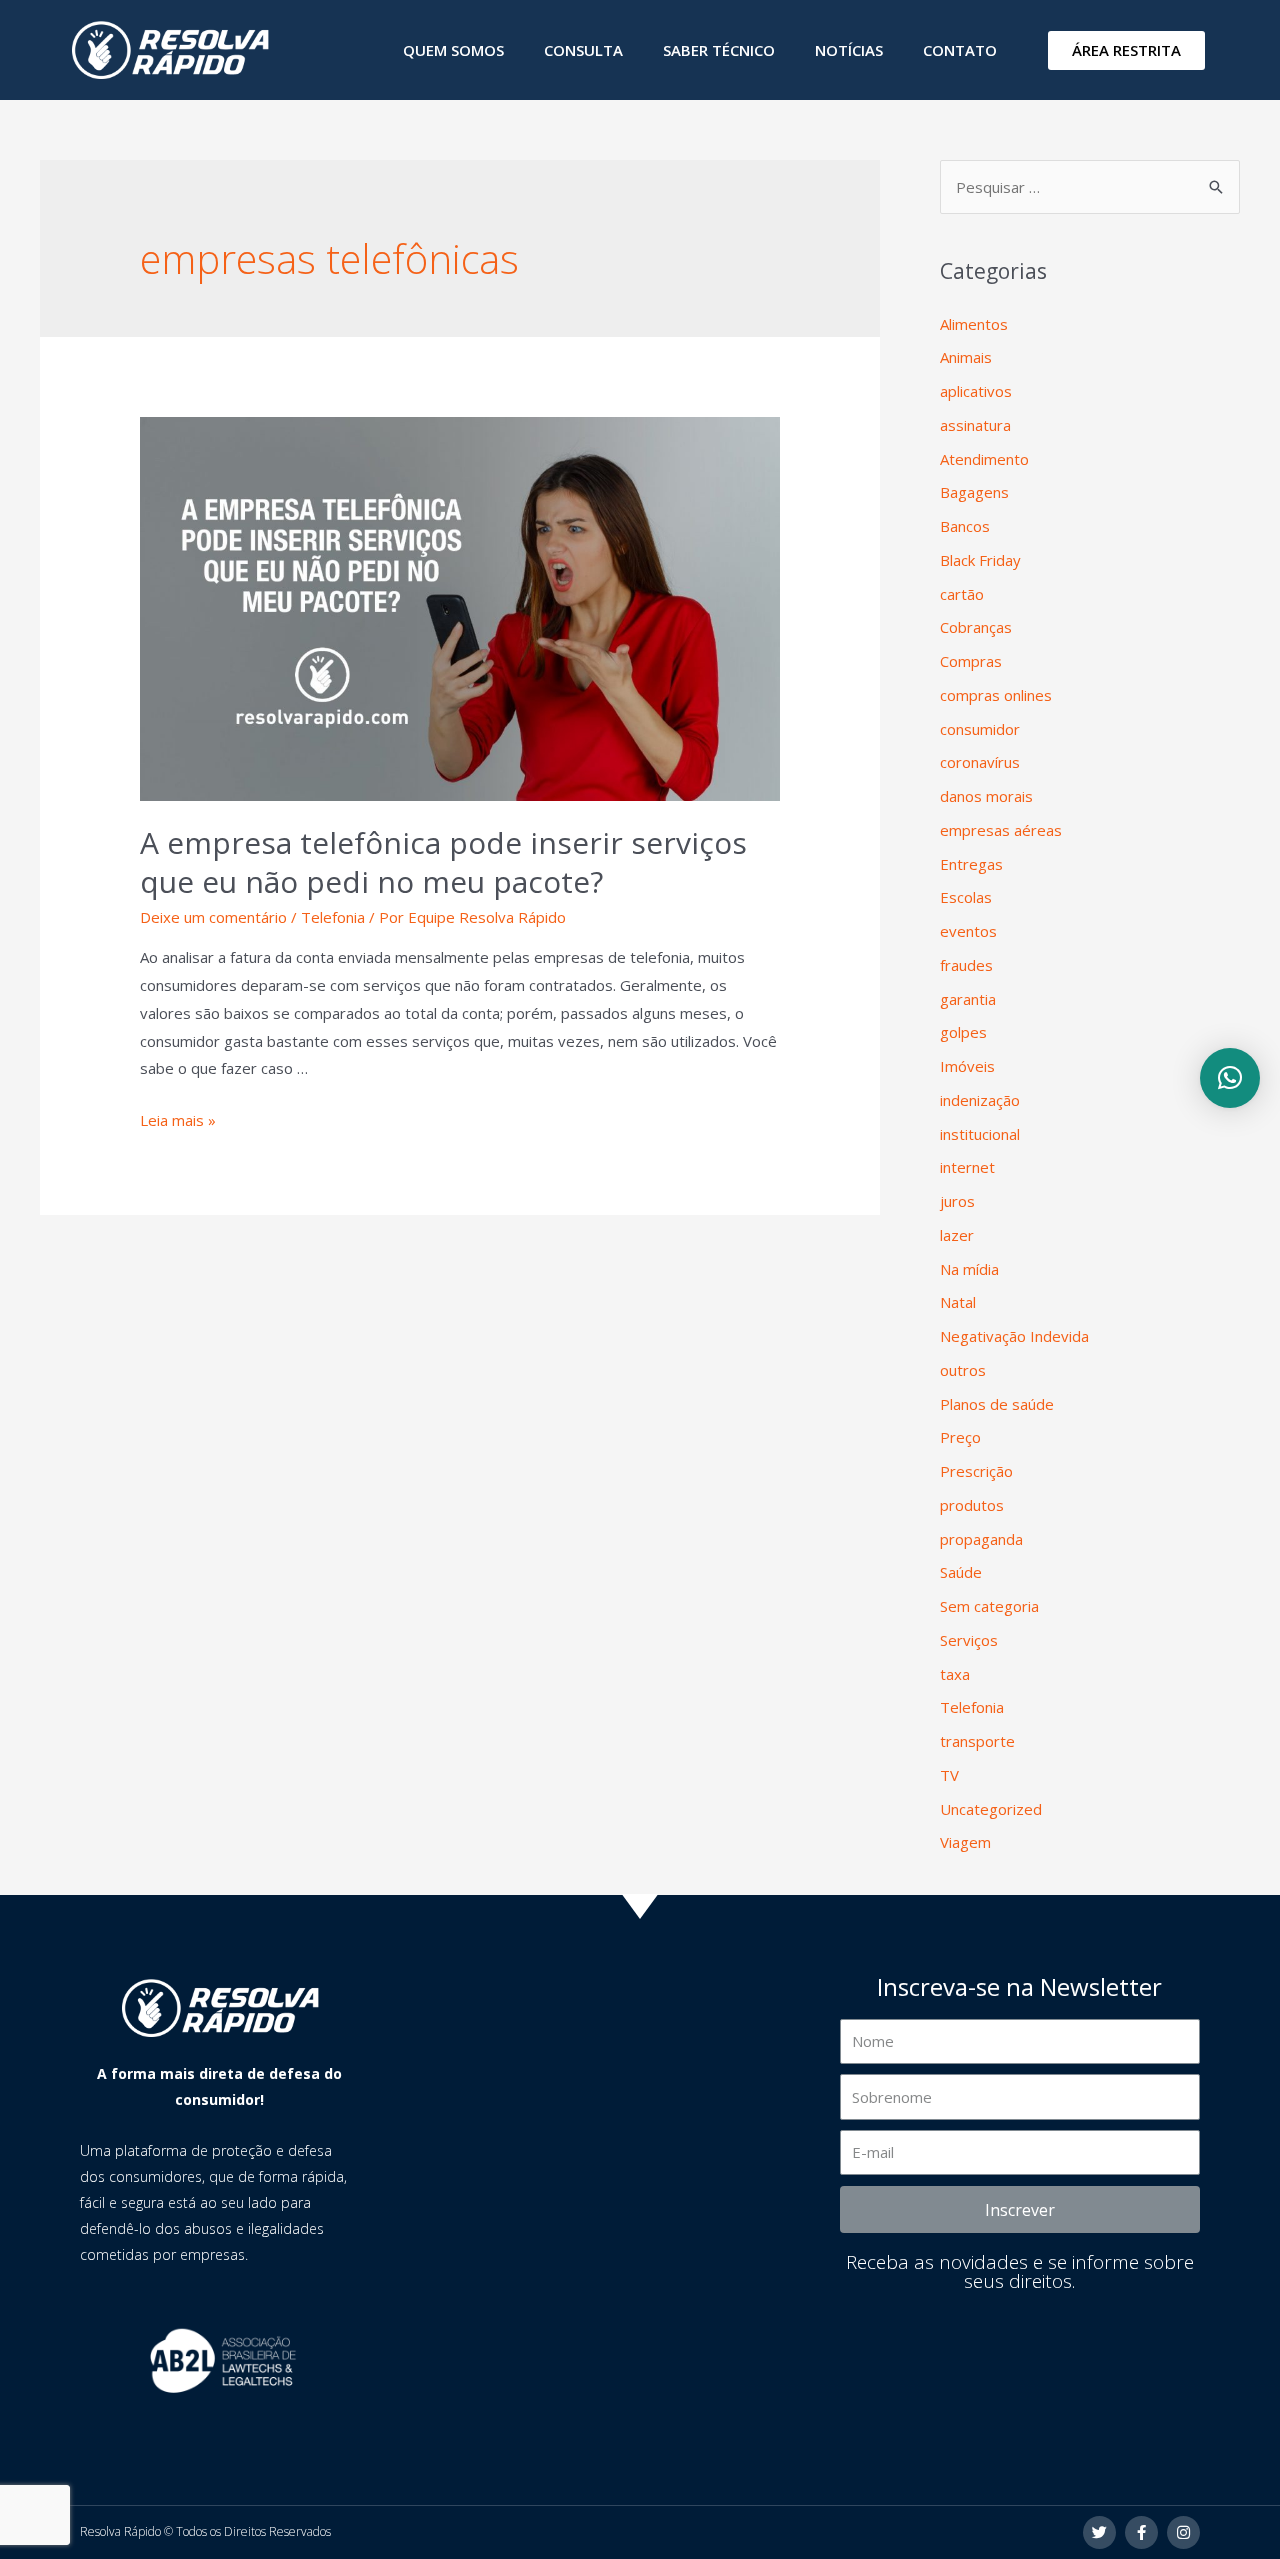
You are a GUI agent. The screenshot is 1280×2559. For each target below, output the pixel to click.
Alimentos (974, 324)
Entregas (971, 864)
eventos (968, 931)
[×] (1230, 1078)
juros (957, 1201)
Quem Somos (453, 50)
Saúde (961, 1572)
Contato (960, 50)
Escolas (966, 897)
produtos (972, 1505)
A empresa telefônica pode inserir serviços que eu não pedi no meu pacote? (443, 862)
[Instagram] (1183, 2532)
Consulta (583, 50)
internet (967, 1167)
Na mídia (969, 1269)
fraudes (966, 965)
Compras (971, 661)
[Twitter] (1099, 2532)
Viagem (965, 1842)
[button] (1126, 50)
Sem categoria (989, 1606)
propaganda (981, 1539)
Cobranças (976, 627)
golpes (963, 1032)
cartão (962, 594)
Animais (966, 357)
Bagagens (974, 492)
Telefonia (333, 917)
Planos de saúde (997, 1404)
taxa (955, 1674)
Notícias (849, 50)
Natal (958, 1302)
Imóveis (967, 1066)
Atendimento (984, 459)
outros (963, 1370)
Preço (960, 1437)
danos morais (986, 796)
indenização (980, 1100)
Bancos (965, 526)
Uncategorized (991, 1809)
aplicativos (976, 391)
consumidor (980, 729)
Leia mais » (178, 1120)
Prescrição (976, 1471)
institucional (980, 1134)
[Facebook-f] (1141, 2532)
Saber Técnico (719, 50)
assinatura (975, 425)
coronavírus (980, 762)
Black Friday (980, 560)
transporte (977, 1741)
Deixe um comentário (213, 917)
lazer (957, 1235)
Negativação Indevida (1014, 1336)
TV (949, 1775)
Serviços (969, 1640)
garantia (968, 999)
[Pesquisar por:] (1090, 187)
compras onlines (996, 695)
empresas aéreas (1001, 830)
